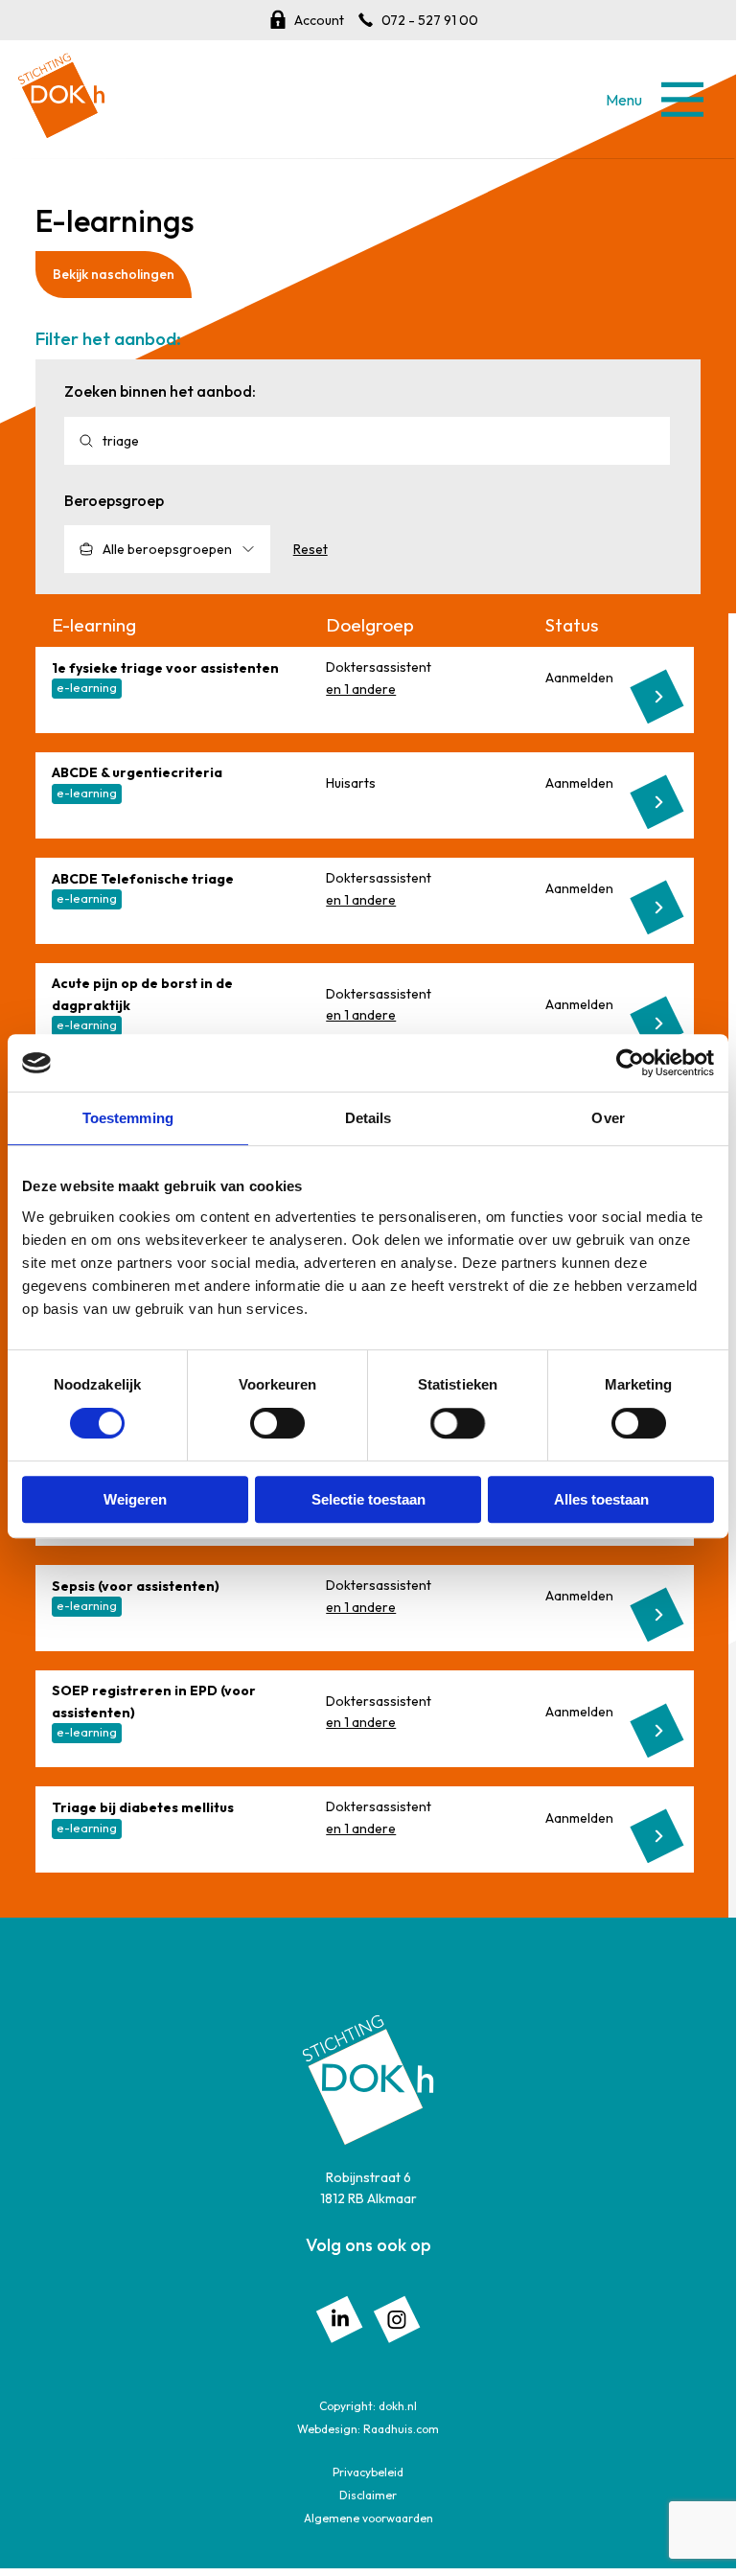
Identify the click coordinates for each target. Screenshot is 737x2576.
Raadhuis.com (401, 2429)
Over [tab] (608, 1118)
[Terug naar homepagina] (61, 88)
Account (319, 20)
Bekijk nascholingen (114, 274)
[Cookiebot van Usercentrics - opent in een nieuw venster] (630, 1063)
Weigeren (135, 1499)
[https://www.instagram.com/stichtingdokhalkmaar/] (397, 2317)
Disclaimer (368, 2495)
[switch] (277, 1423)
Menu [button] (682, 99)
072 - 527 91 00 (430, 20)
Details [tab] (368, 1118)
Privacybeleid (368, 2472)
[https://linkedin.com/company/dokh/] (339, 2317)
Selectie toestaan (368, 1499)
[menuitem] (339, 2319)
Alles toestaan (601, 1499)
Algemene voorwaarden (368, 2518)
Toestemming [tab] (128, 1118)
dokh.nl (398, 2406)
